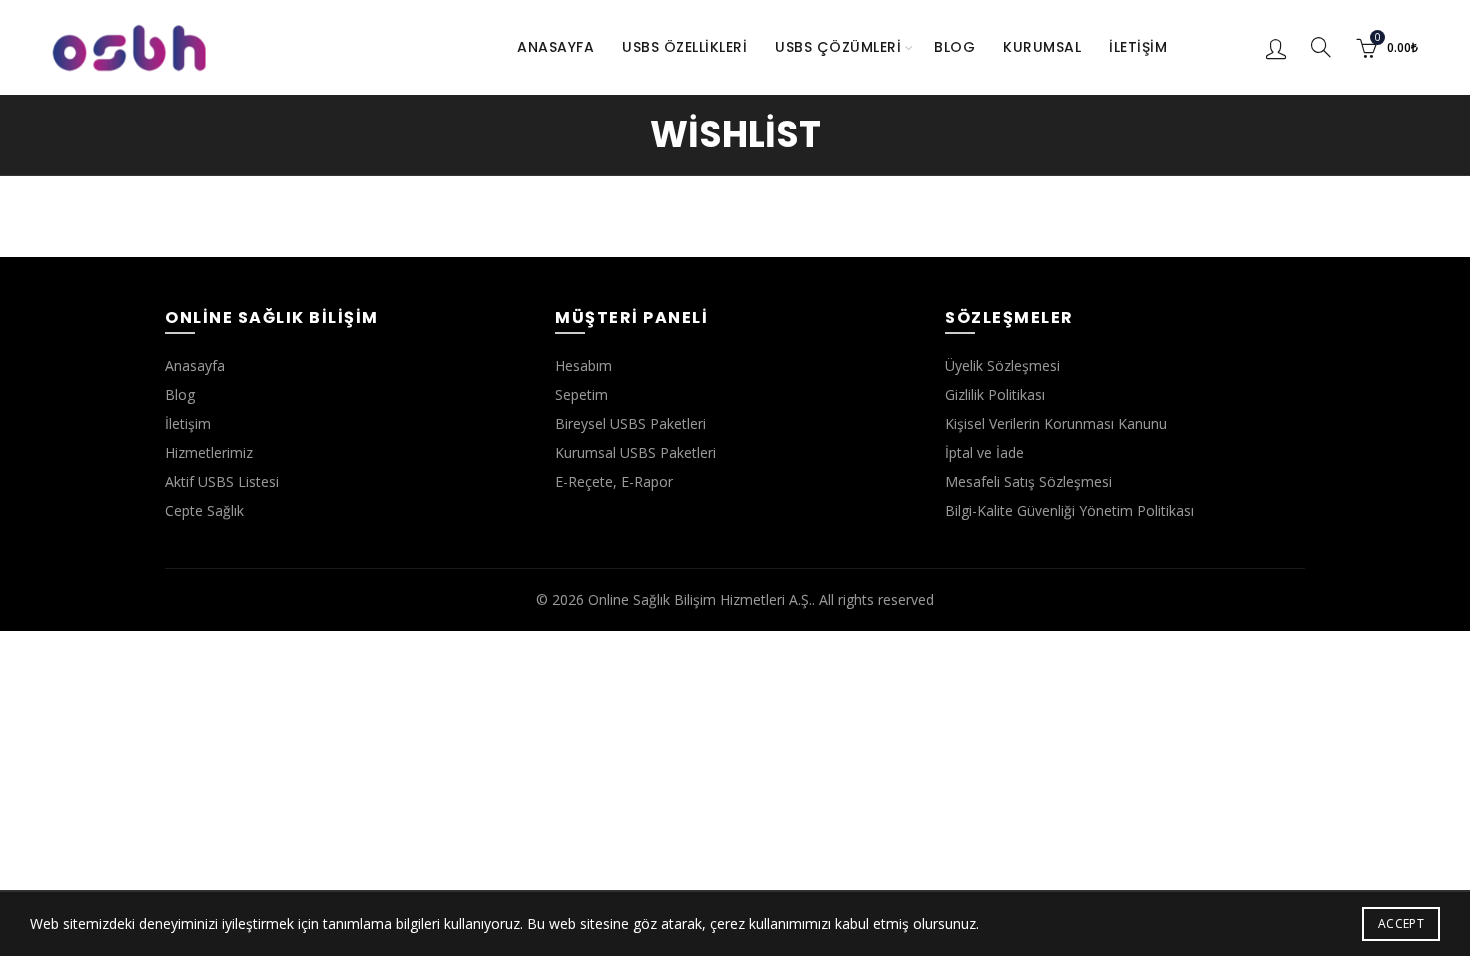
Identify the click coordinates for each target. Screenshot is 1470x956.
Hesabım (583, 365)
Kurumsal (1042, 47)
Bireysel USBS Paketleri (630, 423)
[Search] (1321, 47)
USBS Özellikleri (684, 47)
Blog (954, 47)
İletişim (1138, 47)
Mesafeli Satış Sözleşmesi (1028, 481)
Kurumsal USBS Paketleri (635, 452)
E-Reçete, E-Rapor (614, 481)
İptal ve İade (984, 452)
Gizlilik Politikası (995, 394)
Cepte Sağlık (204, 510)
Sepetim (581, 394)
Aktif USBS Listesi (222, 481)
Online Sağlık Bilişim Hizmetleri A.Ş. (700, 599)
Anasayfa (555, 47)
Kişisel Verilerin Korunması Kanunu (1056, 423)
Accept (1401, 923)
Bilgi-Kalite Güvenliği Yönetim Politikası (1069, 510)
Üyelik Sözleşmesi (1002, 365)
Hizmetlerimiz (209, 452)
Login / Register (1276, 48)
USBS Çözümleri (838, 47)
